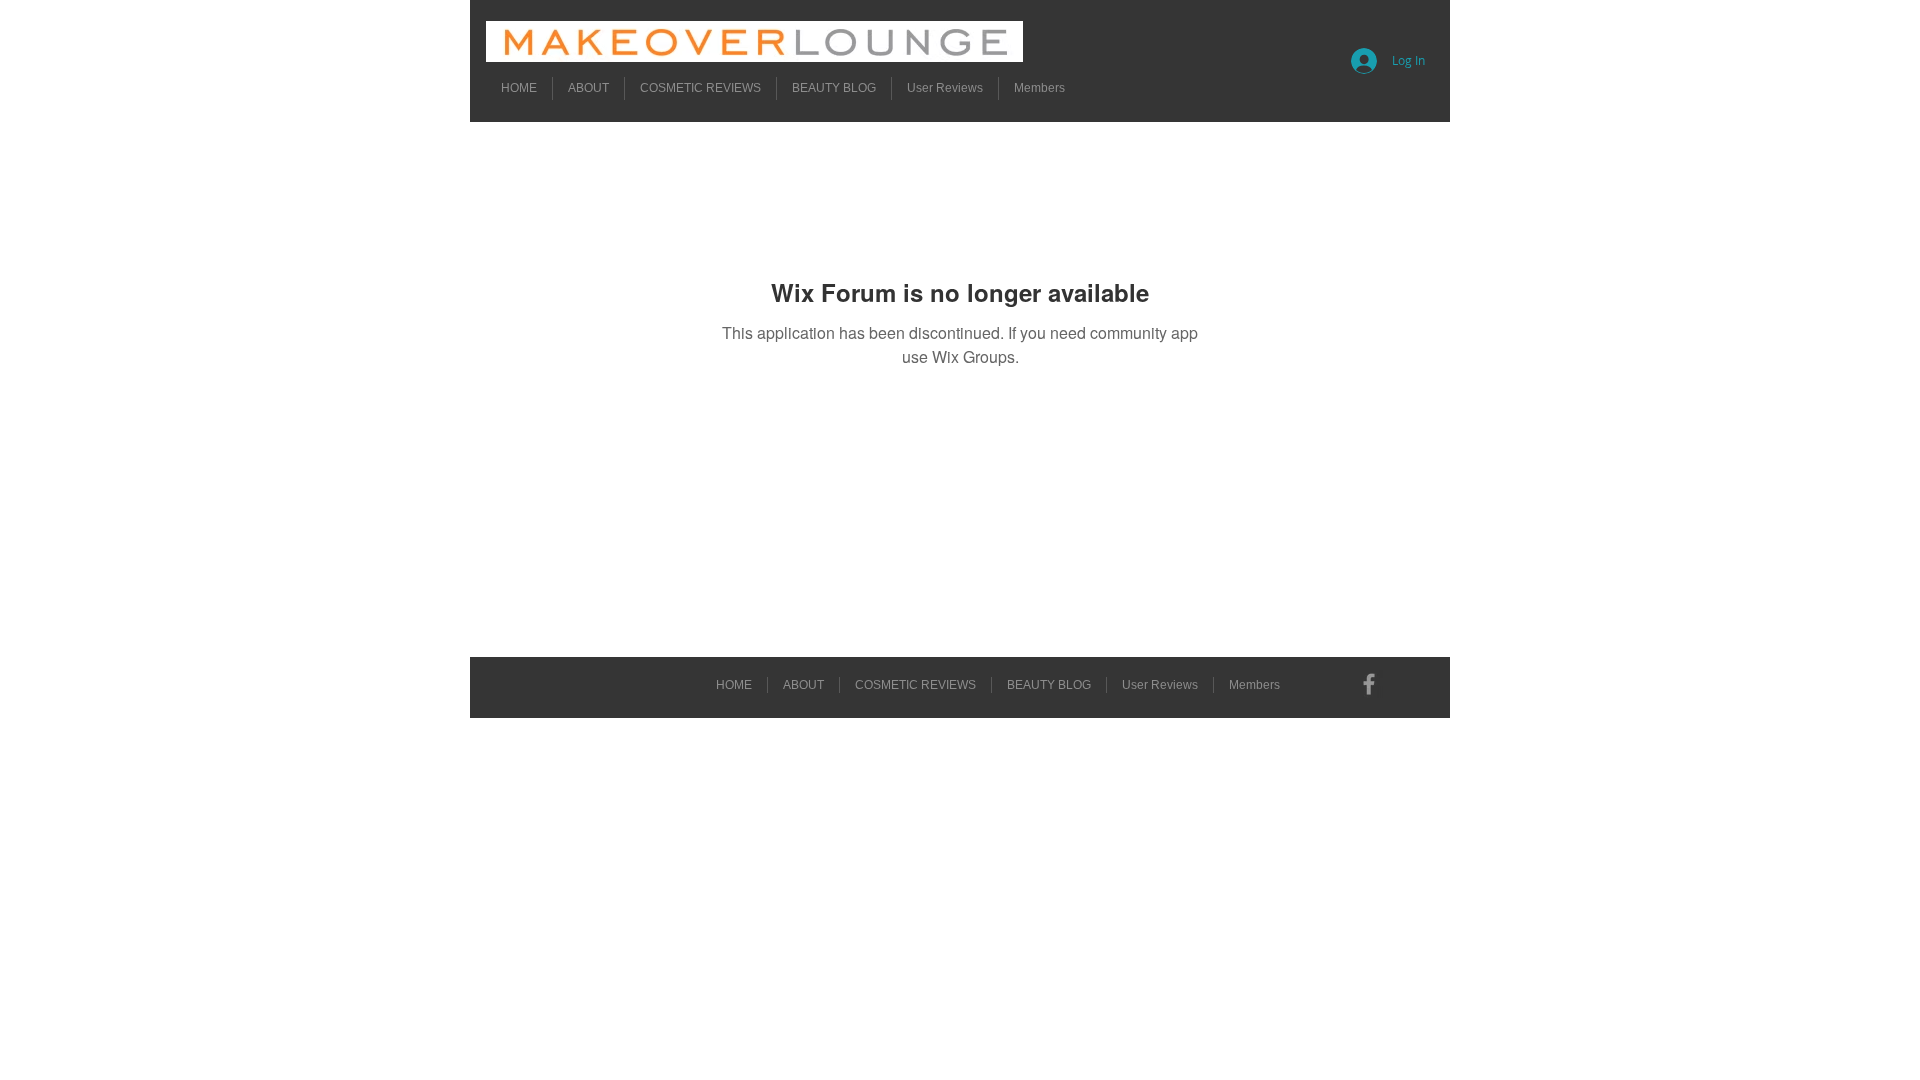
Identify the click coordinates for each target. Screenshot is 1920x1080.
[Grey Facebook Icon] (1369, 684)
